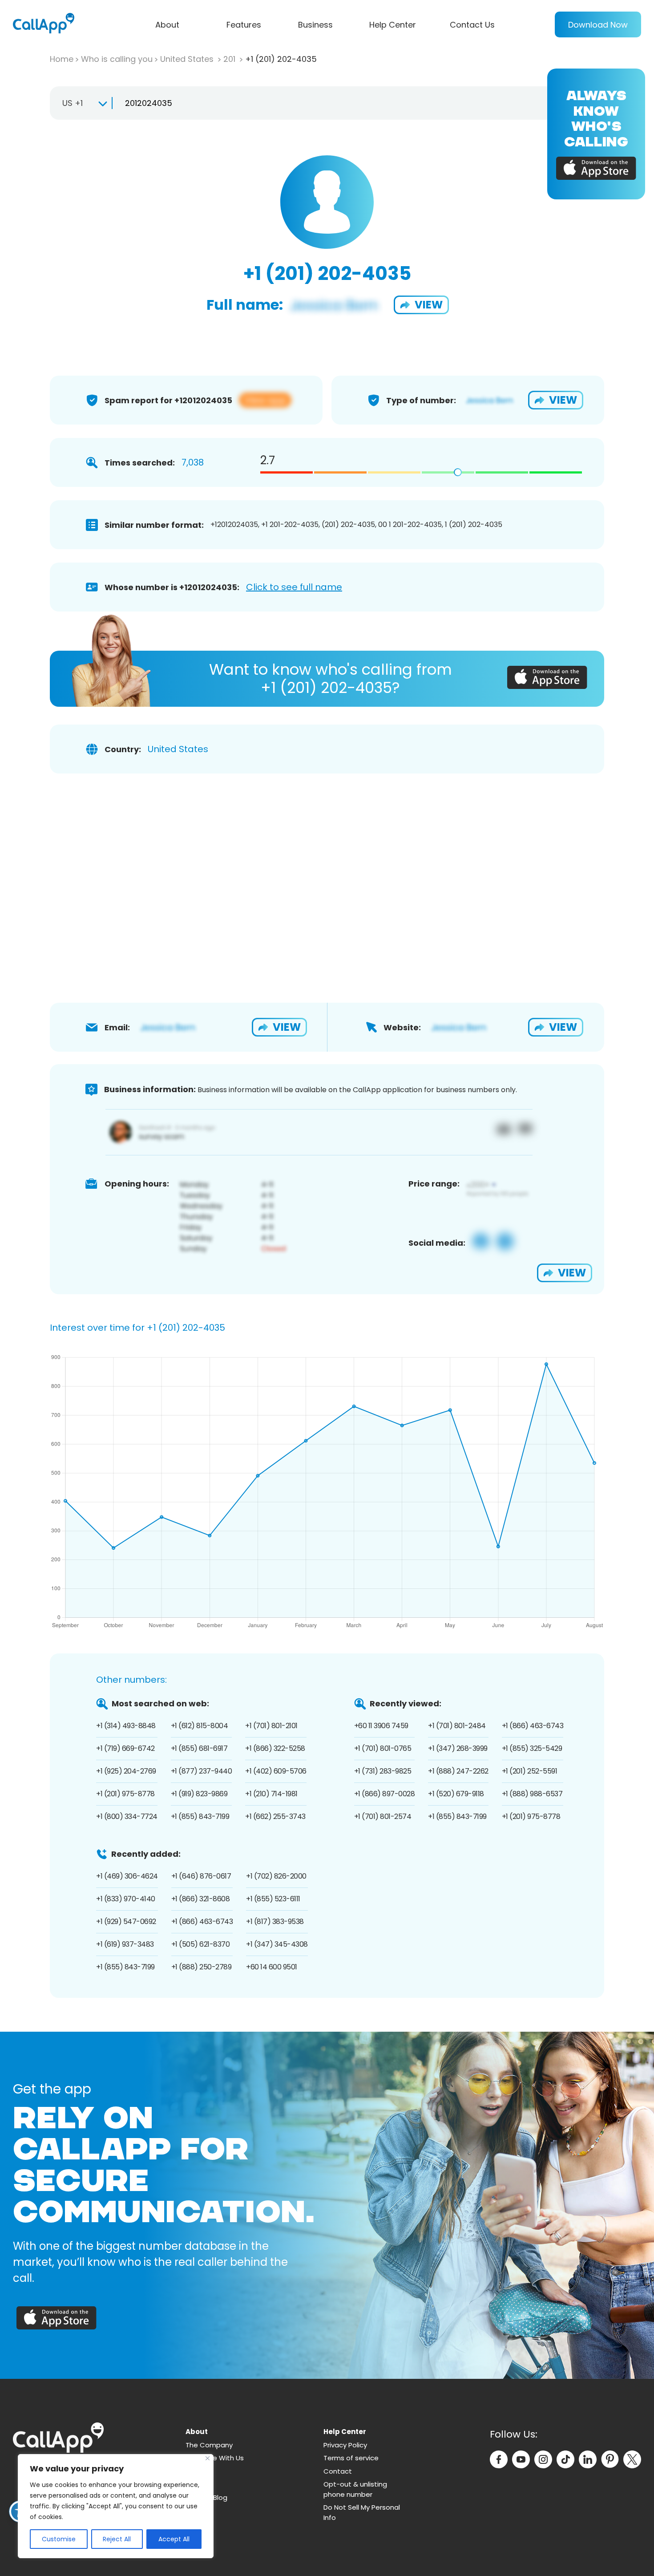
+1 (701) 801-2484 (457, 1726)
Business (315, 25)
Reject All (117, 2539)
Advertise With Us (215, 2458)
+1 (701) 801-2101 (271, 1726)
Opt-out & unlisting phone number (355, 2489)
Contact (338, 2471)
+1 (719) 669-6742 (125, 1748)
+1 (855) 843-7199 (200, 1817)
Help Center (393, 25)
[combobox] (81, 103)
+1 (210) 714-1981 (271, 1794)
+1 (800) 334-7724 (127, 1817)
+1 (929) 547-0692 (126, 1922)
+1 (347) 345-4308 (277, 1944)
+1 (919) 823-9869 (199, 1794)
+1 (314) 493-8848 (126, 1726)
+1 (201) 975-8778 (125, 1794)
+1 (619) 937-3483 (125, 1944)
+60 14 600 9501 (272, 1967)
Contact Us (472, 25)
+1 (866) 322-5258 (275, 1748)
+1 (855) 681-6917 (199, 1748)
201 (230, 59)
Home (62, 59)
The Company (209, 2445)
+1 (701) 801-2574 (383, 1817)
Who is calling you (117, 59)
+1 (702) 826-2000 (276, 1876)
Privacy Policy (345, 2445)
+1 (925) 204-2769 (126, 1771)
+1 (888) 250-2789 (202, 1967)
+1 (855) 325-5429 (532, 1748)
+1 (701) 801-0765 (383, 1748)
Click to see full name (294, 587)
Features (244, 25)
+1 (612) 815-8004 (200, 1726)
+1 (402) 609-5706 (276, 1771)
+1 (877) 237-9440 (202, 1771)
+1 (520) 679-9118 (456, 1794)
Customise (59, 2539)
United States (188, 59)
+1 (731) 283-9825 (383, 1771)
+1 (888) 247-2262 (458, 1771)
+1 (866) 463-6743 (533, 1726)
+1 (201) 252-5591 (530, 1771)
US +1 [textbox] (73, 103)
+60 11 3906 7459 (381, 1726)
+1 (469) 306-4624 (127, 1876)
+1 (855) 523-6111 (273, 1899)
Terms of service (351, 2458)
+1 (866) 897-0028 (385, 1794)
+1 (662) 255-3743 (275, 1817)
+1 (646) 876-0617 (201, 1876)
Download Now (598, 25)
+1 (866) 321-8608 (201, 1899)
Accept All (174, 2539)
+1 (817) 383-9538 (275, 1922)
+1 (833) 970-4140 (126, 1899)
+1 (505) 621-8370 (201, 1944)
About (167, 25)
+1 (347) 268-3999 (458, 1748)
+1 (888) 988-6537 (532, 1794)
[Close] (208, 2458)
